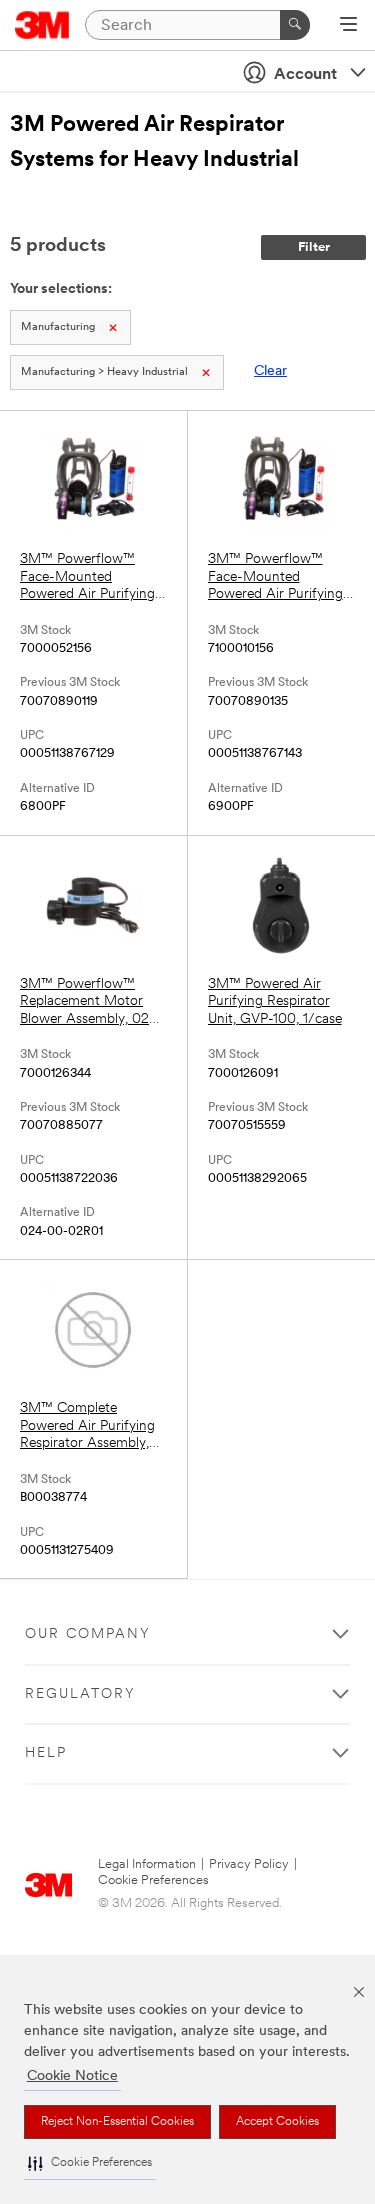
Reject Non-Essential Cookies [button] (117, 2122)
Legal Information (147, 1864)
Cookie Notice (72, 2076)
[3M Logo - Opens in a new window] (42, 25)
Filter (314, 247)
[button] (90, 2163)
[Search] (295, 25)
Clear (270, 371)
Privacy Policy (249, 1864)
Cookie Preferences (153, 1880)
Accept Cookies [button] (277, 2122)
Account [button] (305, 75)
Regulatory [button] (80, 1694)
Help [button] (46, 1753)
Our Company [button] (88, 1634)
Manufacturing (58, 327)
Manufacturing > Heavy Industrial (104, 372)
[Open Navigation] (348, 26)
